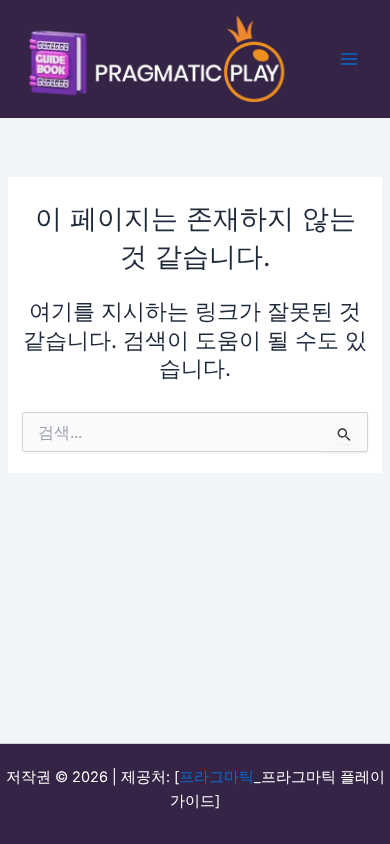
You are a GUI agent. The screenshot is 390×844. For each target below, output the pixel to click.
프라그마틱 (216, 777)
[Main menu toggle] (349, 59)
